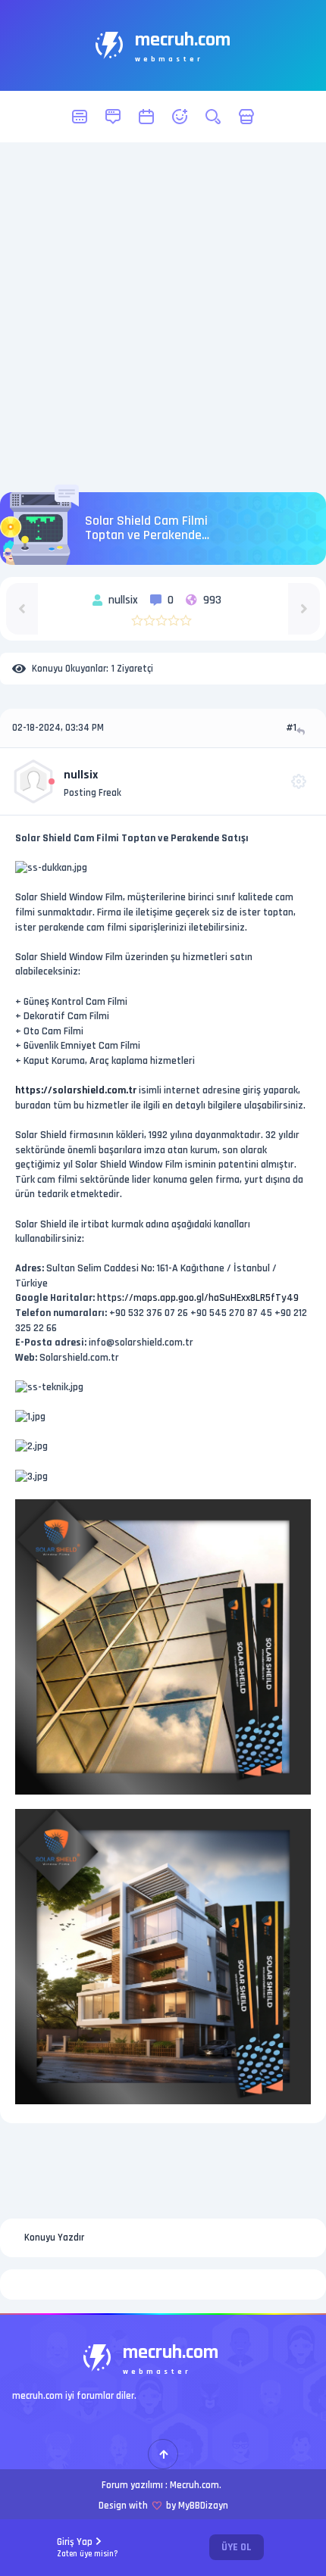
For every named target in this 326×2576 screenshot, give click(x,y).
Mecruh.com (194, 2485)
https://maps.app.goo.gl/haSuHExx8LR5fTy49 (198, 1298)
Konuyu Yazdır (54, 2238)
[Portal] (113, 117)
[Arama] (213, 117)
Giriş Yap (88, 2548)
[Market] (246, 117)
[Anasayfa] (80, 117)
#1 (291, 728)
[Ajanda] (146, 117)
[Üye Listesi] (180, 117)
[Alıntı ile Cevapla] (302, 731)
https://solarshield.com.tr (76, 1090)
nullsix (81, 775)
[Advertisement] (163, 317)
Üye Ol (237, 2547)
